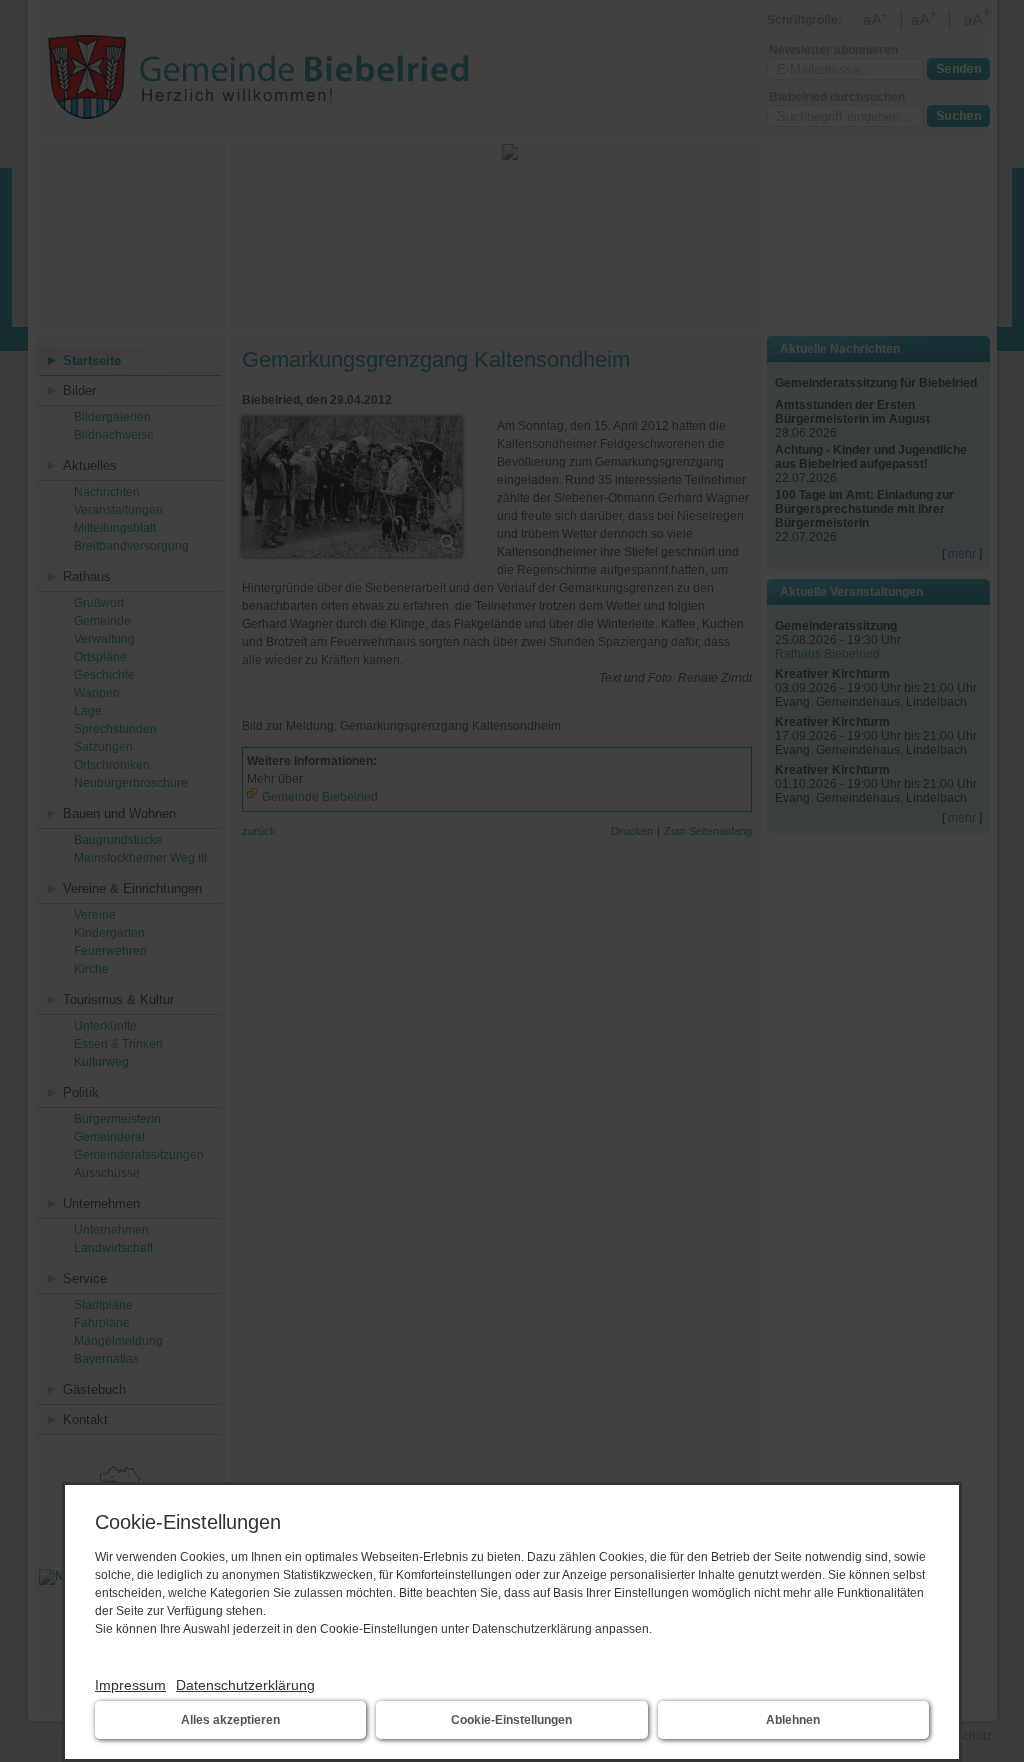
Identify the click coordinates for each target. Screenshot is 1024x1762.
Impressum (130, 1685)
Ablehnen (793, 1720)
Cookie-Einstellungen (511, 1720)
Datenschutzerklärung (245, 1685)
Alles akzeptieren (230, 1720)
